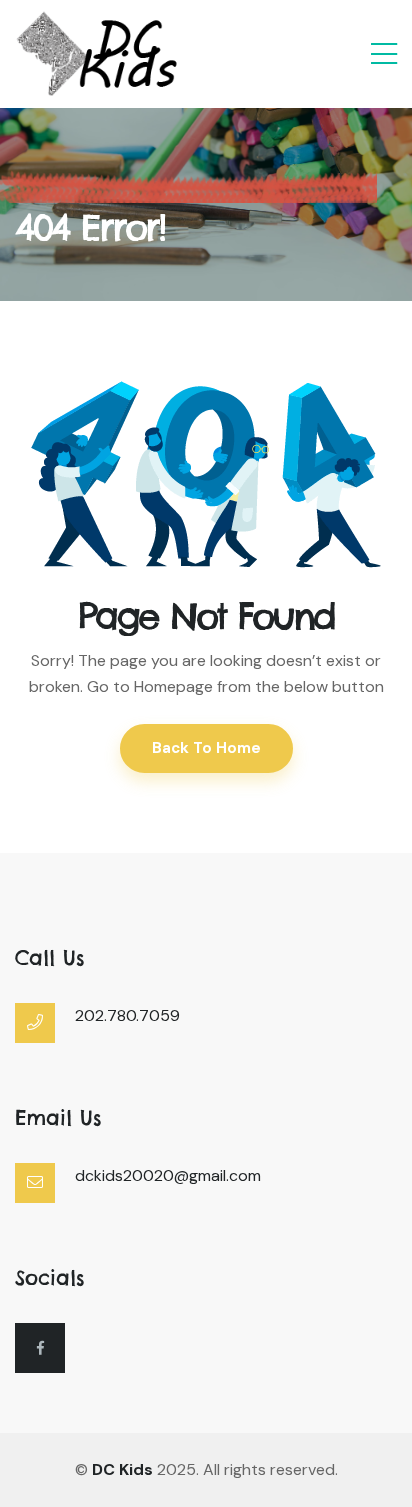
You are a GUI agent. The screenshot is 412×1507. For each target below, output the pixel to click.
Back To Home (206, 748)
